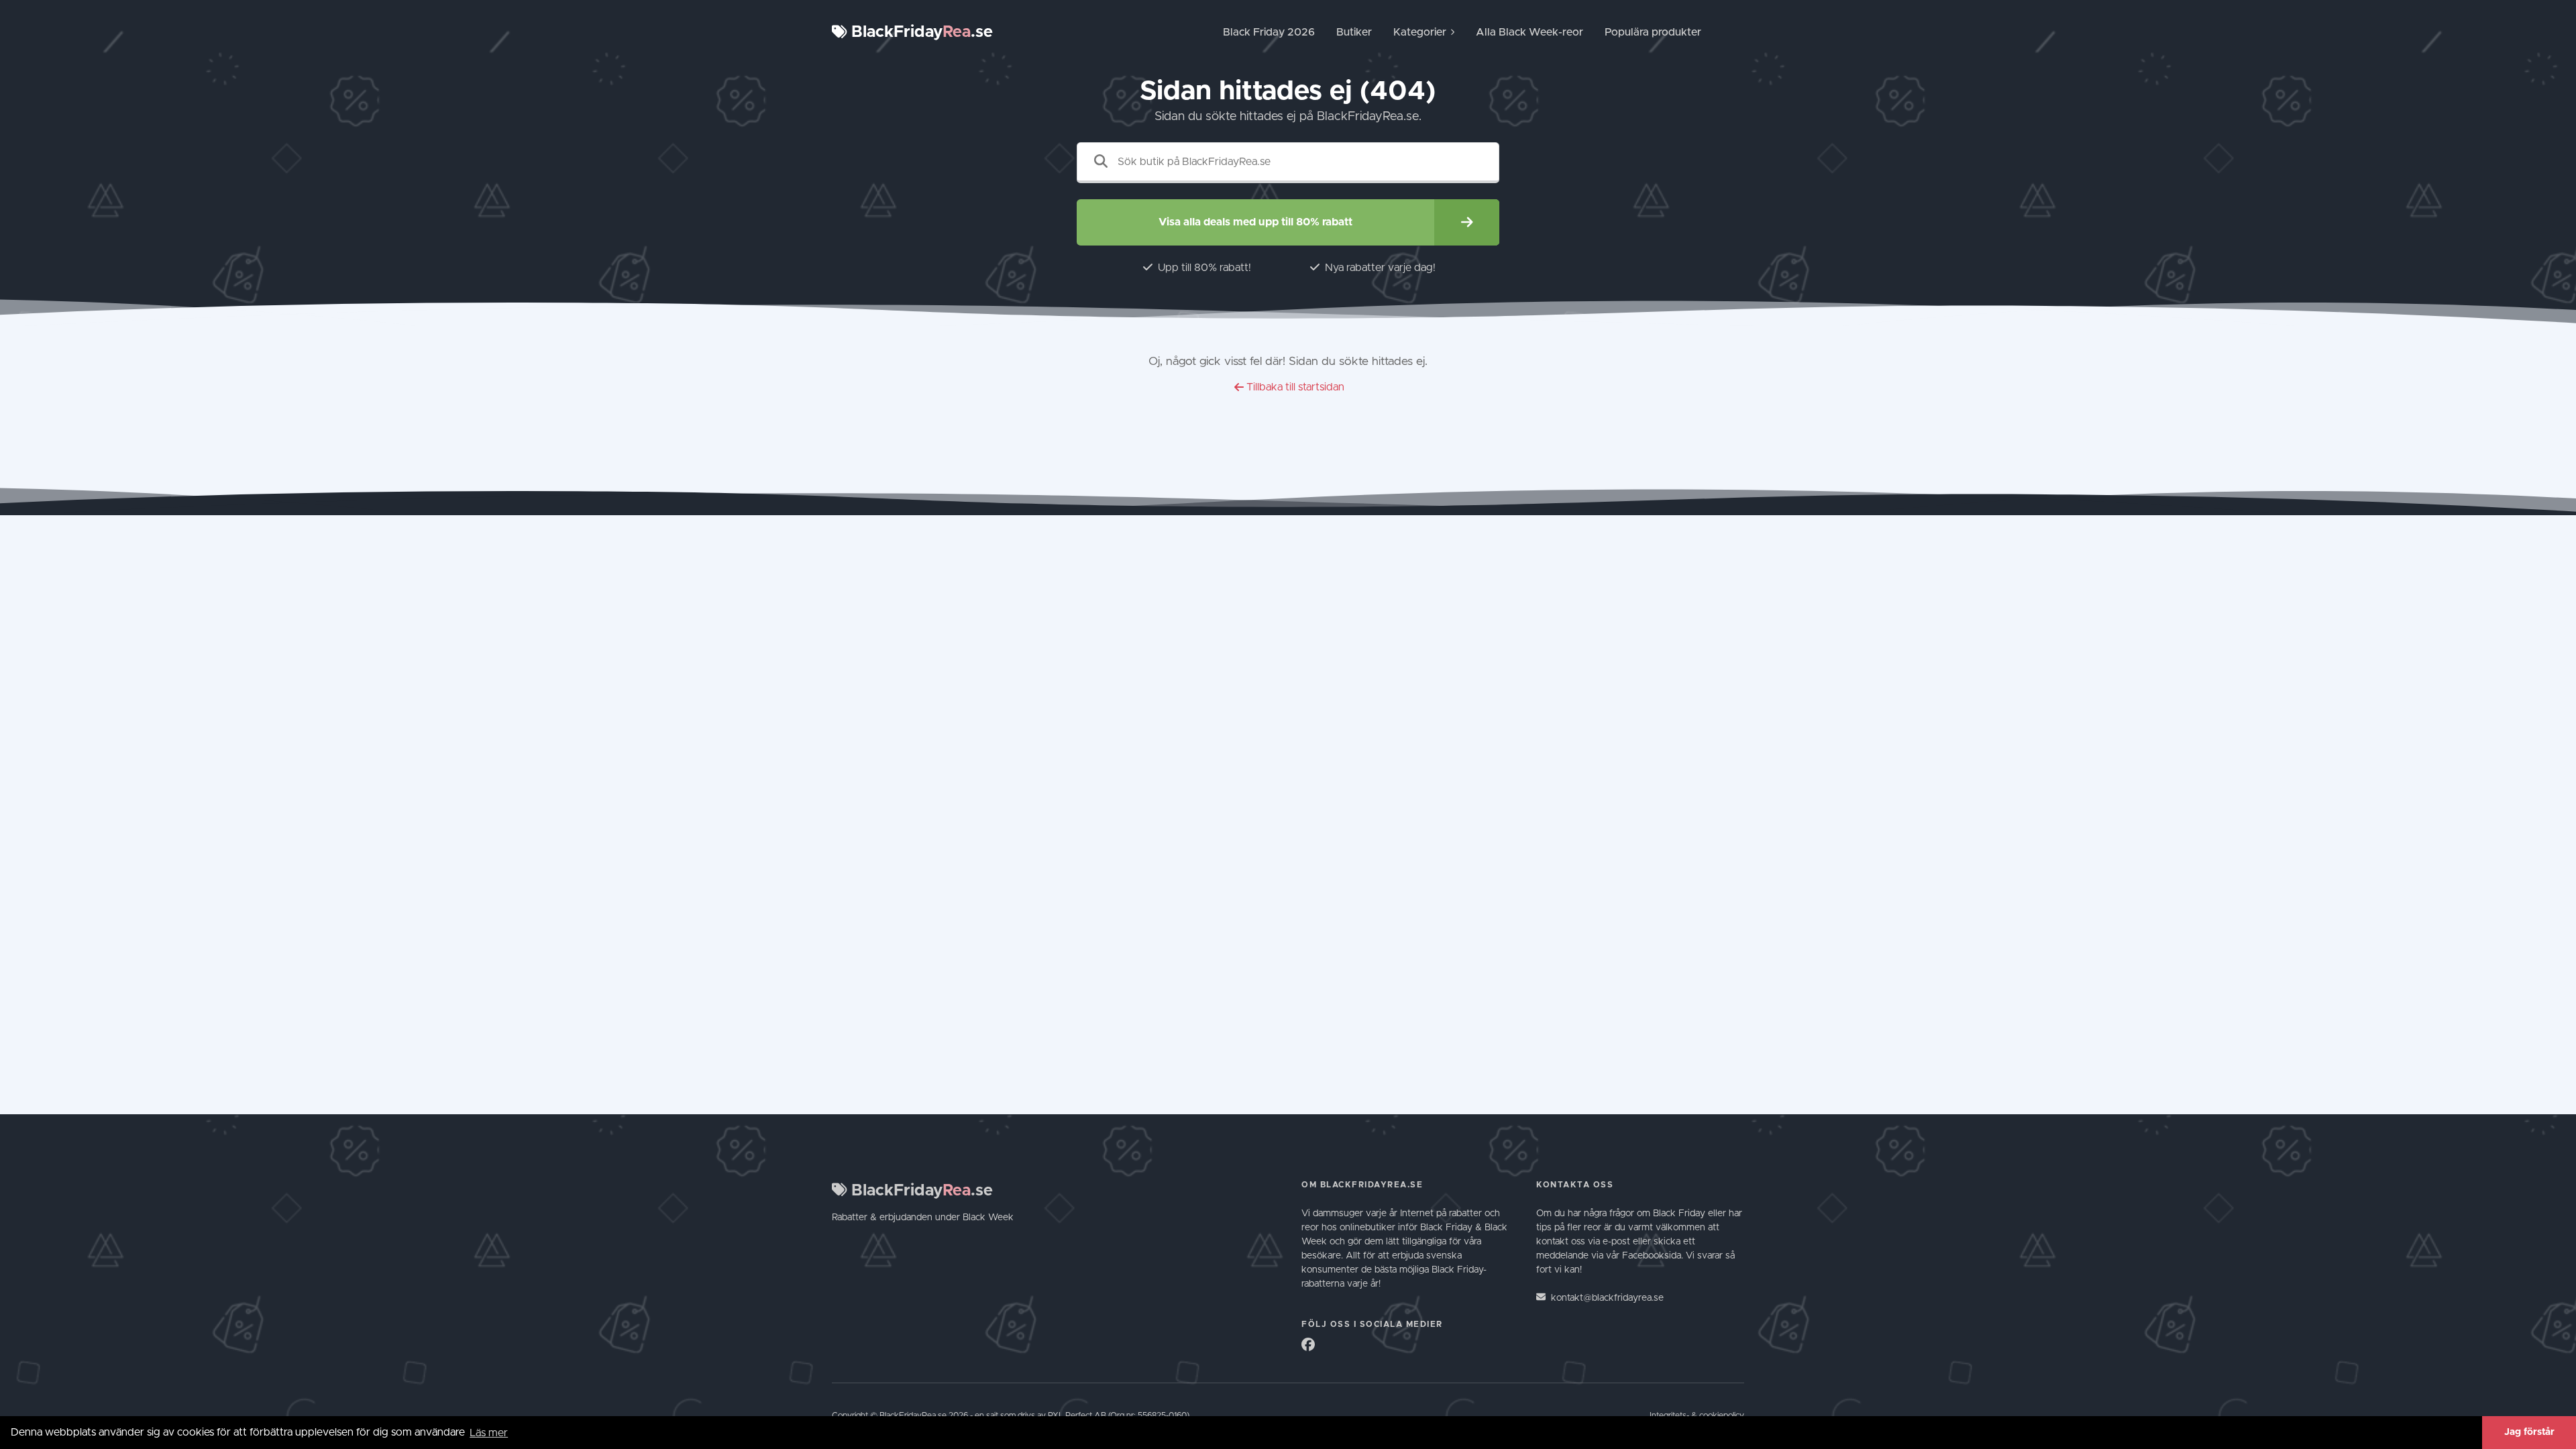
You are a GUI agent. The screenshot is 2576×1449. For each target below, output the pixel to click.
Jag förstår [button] (2529, 1432)
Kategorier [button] (1420, 32)
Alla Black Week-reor (1529, 32)
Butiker (1354, 32)
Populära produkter (1653, 32)
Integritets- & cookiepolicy (1697, 1416)
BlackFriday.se (920, 32)
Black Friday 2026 (1269, 32)
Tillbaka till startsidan (1295, 387)
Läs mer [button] (489, 1433)
